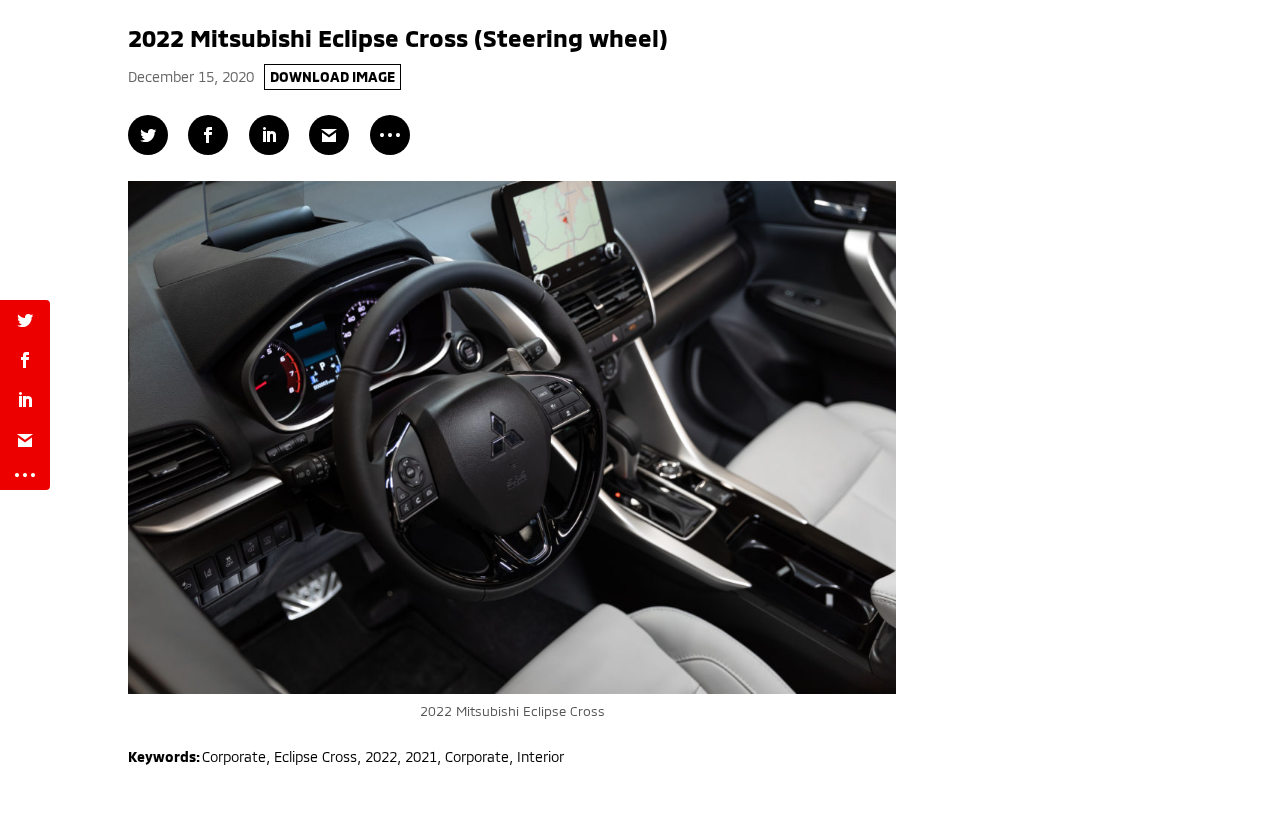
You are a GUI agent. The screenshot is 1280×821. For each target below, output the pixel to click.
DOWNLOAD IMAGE (332, 76)
